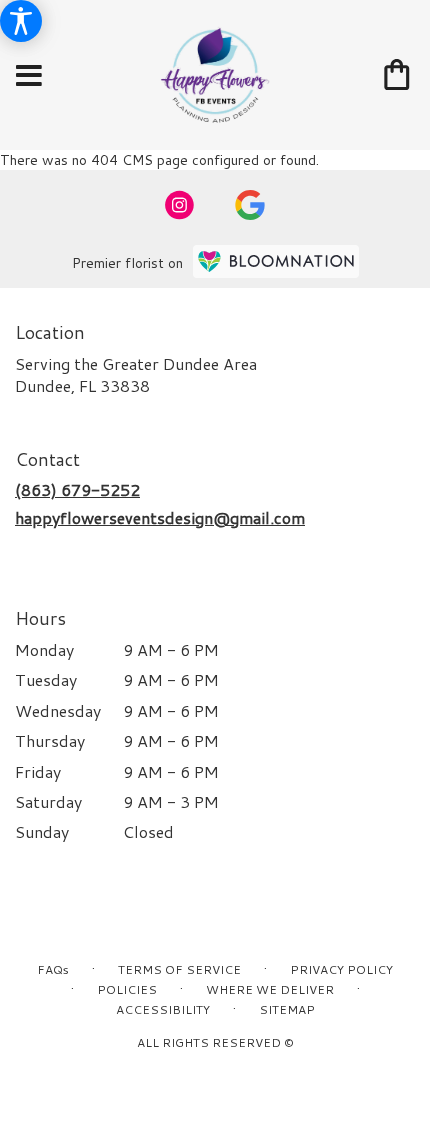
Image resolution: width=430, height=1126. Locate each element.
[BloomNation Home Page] (276, 261)
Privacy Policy (341, 969)
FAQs (53, 969)
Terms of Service (179, 969)
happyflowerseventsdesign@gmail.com (160, 517)
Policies (127, 989)
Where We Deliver (270, 989)
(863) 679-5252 (77, 489)
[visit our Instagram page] (180, 205)
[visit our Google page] (250, 205)
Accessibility (163, 1009)
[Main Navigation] (29, 76)
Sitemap (287, 1009)
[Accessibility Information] (21, 21)
